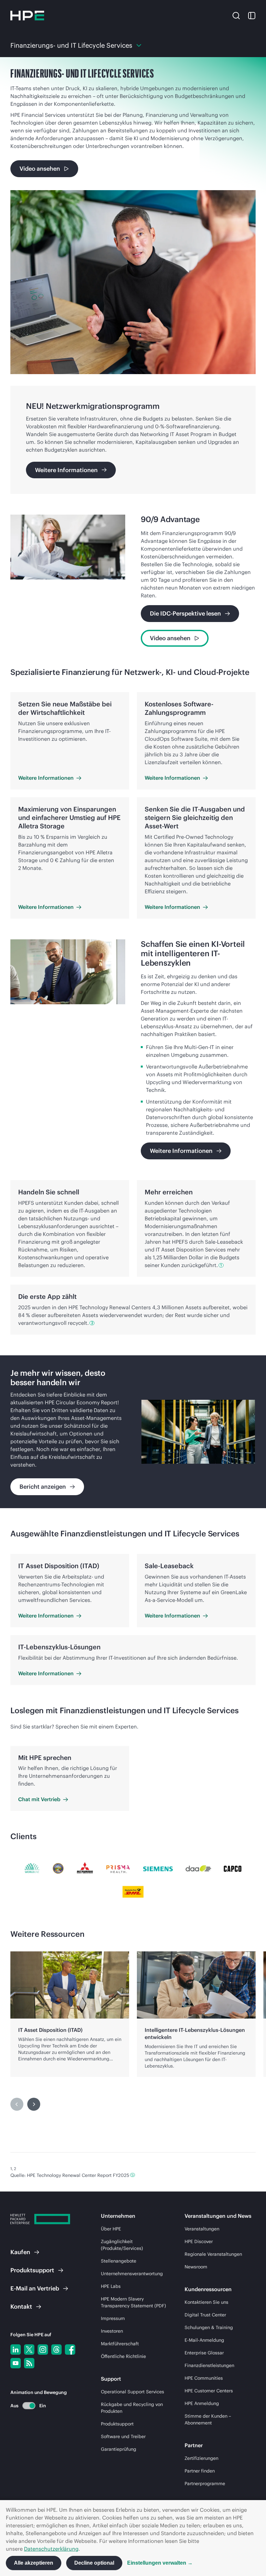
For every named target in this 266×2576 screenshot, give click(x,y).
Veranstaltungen (202, 2229)
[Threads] (56, 2350)
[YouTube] (16, 2363)
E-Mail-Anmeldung (204, 2340)
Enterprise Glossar (204, 2353)
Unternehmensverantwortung (132, 2274)
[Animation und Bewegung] (29, 2406)
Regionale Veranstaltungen (213, 2254)
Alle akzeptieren (34, 2563)
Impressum (113, 2318)
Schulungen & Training (209, 2327)
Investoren (112, 2331)
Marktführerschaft (120, 2344)
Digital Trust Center (205, 2315)
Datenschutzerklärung (51, 2549)
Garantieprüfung (119, 2449)
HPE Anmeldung (202, 2403)
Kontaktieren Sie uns (206, 2302)
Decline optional (94, 2563)
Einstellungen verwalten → (160, 2563)
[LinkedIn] (16, 2350)
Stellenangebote (119, 2261)
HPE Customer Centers (209, 2391)
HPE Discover (199, 2241)
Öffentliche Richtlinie (123, 2356)
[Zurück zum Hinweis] (133, 2175)
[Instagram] (43, 2350)
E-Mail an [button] (35, 2288)
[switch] (25, 2405)
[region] (133, 1432)
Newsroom (196, 2267)
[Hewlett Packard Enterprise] (27, 16)
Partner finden (200, 2471)
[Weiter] (34, 2104)
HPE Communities (204, 2378)
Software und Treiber (123, 2436)
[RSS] (29, 2363)
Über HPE (111, 2229)
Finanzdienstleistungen (209, 2365)
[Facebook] (70, 2350)
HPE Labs (111, 2286)
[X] (29, 2350)
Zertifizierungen (201, 2458)
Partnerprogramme (205, 2484)
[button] (236, 15)
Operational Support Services (133, 2392)
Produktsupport (117, 2424)
